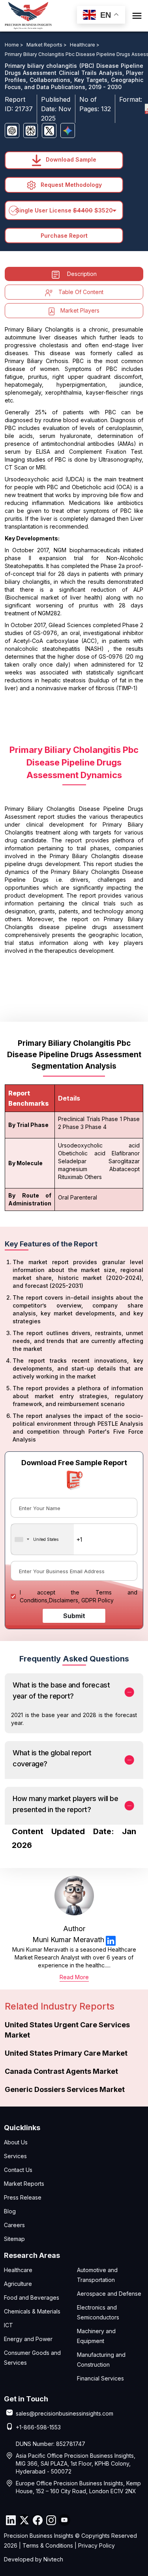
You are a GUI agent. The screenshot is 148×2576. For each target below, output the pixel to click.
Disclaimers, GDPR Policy (81, 1600)
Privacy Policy (96, 2545)
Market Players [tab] (80, 310)
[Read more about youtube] (64, 2520)
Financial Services (100, 2378)
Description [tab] (82, 274)
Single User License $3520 (64, 210)
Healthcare (18, 2270)
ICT (8, 2325)
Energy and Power (28, 2339)
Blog (10, 2211)
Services (15, 2156)
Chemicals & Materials (32, 2311)
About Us (16, 2142)
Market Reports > (47, 45)
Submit (74, 1616)
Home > (15, 45)
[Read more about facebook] (37, 2520)
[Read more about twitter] (24, 2520)
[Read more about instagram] (51, 2520)
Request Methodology (70, 185)
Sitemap (14, 2239)
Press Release (23, 2197)
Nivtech (53, 2559)
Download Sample (70, 159)
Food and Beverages (32, 2298)
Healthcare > (85, 45)
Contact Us (18, 2170)
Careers (14, 2225)
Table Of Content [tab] (81, 292)
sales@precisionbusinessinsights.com (65, 2413)
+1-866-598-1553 (38, 2427)
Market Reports (24, 2184)
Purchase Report (64, 236)
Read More (74, 1977)
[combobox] (42, 1539)
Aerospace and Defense (109, 2294)
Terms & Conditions (48, 2545)
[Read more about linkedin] (111, 1940)
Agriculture (18, 2284)
